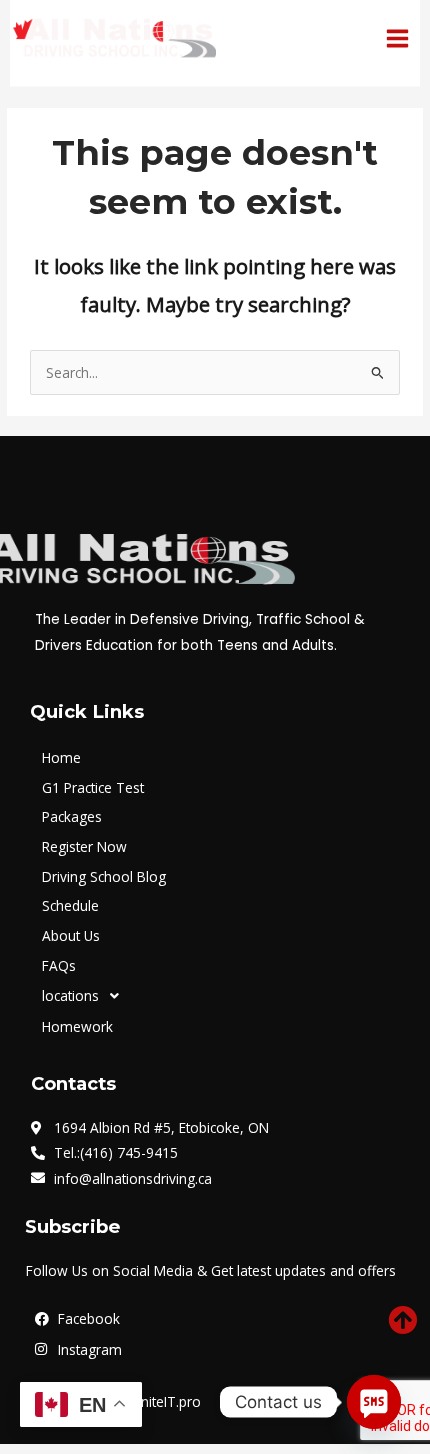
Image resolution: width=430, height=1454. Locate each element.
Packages (72, 816)
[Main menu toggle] (398, 38)
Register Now (84, 846)
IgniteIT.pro (163, 1401)
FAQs (59, 965)
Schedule (70, 905)
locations (70, 995)
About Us (71, 935)
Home (61, 757)
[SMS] (374, 1402)
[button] (222, 996)
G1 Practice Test (93, 787)
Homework (77, 1026)
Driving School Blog (104, 876)
